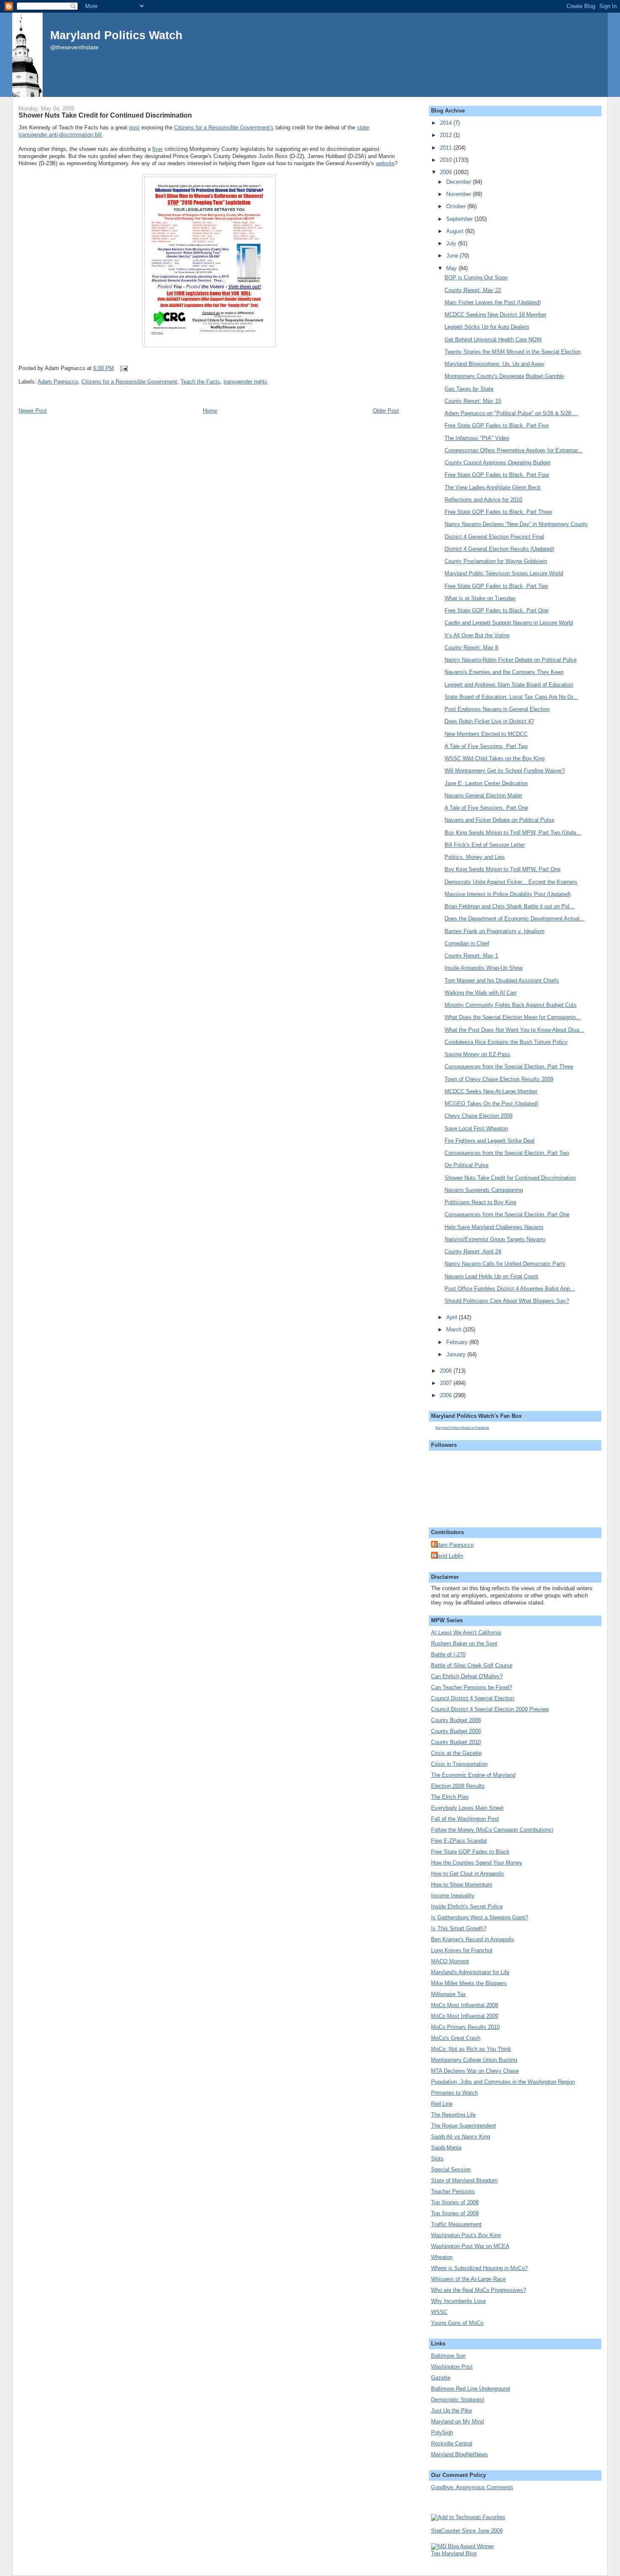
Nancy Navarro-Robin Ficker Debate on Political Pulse (511, 660)
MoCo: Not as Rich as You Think (471, 2049)
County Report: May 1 (471, 956)
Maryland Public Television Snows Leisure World (504, 573)
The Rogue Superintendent (464, 2126)
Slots (437, 2159)
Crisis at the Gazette (456, 1753)
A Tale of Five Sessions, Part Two (486, 746)
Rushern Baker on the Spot (464, 1644)
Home (210, 411)
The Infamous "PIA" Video (477, 438)
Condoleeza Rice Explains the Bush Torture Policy (506, 1042)
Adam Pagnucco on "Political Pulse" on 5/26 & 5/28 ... (511, 413)
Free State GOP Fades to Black (470, 1852)
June (453, 256)
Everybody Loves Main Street (467, 1808)
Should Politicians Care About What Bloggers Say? (507, 1301)
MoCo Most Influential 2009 (465, 2016)
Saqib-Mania (446, 2148)
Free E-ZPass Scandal (459, 1841)
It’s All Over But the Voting (477, 635)
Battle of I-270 (448, 1654)
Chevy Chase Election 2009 (478, 1116)
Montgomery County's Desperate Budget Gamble (504, 376)
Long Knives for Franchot (462, 1950)
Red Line (442, 2104)
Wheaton (442, 2257)
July (452, 243)
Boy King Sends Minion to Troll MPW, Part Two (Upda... (513, 833)
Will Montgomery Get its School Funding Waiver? (505, 771)
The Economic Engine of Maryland (473, 1775)
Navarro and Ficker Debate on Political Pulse (499, 820)
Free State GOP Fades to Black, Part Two (496, 586)
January (457, 1354)
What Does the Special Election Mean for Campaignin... (513, 1017)
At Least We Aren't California (466, 1633)
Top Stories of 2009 (455, 2213)
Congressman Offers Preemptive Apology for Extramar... (514, 450)
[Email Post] (123, 368)
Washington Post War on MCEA (470, 2246)
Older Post (386, 411)
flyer (158, 149)
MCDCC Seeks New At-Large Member (491, 1091)
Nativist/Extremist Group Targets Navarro (495, 1239)
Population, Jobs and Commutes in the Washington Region (503, 2082)
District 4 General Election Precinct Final (494, 537)
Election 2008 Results (458, 1786)
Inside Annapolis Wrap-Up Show (484, 968)
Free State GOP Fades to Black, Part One (496, 610)
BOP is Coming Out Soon (476, 278)
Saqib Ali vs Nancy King (461, 2137)
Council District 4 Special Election (473, 1698)
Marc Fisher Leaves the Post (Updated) (493, 302)
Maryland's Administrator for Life (470, 1972)
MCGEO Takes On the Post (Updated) (491, 1104)
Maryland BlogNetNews (460, 2454)
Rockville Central (452, 2443)
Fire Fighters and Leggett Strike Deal (489, 1141)
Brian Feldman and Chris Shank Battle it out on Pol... (509, 906)
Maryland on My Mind (457, 2422)
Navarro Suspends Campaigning (484, 1190)
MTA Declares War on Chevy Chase (475, 2071)
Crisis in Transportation (459, 1764)
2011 (447, 148)
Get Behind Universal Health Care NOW (493, 339)
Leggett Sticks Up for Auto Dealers (487, 327)
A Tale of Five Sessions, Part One (486, 808)
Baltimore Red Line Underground (470, 2389)
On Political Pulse (466, 1165)
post (134, 127)
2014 (447, 123)
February (458, 1342)
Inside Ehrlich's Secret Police (467, 1907)
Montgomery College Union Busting (474, 2060)
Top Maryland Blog (454, 2553)
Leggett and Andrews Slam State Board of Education (509, 685)
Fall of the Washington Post (465, 1819)
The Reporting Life (453, 2115)
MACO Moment (450, 1961)
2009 (447, 172)
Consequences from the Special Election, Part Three (509, 1067)
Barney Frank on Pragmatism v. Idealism (495, 931)
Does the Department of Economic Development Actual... (515, 919)
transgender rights (245, 382)
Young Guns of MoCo (457, 2323)
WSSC (439, 2312)
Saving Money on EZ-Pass (477, 1054)
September (460, 219)
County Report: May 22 (473, 290)
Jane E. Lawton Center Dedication (486, 783)
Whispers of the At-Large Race (468, 2279)
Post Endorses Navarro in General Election (497, 709)
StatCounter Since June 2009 (467, 2531)
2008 (447, 1371)
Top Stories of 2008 (455, 2202)
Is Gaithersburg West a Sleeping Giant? (480, 1917)
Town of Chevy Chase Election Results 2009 (499, 1079)
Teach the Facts (200, 382)
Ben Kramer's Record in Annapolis (473, 1939)
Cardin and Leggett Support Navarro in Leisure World (509, 623)
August (456, 231)
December (460, 182)
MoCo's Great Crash (456, 2038)
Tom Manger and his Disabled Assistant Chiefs (502, 981)
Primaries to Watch (454, 2093)
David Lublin (448, 1556)
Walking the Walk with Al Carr (481, 993)
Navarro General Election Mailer (483, 796)
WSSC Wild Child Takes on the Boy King (495, 758)
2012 (447, 135)
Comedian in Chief (467, 943)
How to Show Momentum (462, 1885)
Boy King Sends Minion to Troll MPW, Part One (503, 869)
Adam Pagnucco (58, 382)
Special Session (451, 2169)
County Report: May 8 (471, 648)
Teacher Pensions (453, 2191)
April (453, 1317)
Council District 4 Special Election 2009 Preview (490, 1709)
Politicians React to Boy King (480, 1202)
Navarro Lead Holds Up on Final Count (491, 1276)
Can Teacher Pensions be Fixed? (472, 1687)
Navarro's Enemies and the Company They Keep (504, 672)
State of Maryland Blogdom (464, 2180)
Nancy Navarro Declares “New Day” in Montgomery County (516, 524)
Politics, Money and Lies (475, 857)
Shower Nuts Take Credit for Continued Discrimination (105, 115)
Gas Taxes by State (469, 389)
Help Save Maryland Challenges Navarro (494, 1227)
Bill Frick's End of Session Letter (485, 845)
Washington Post (452, 2367)
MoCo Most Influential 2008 (465, 2005)
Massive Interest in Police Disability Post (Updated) (508, 894)
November (460, 194)
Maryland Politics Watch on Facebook (462, 1428)
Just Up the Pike (452, 2411)
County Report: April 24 (473, 1252)
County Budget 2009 (456, 1731)
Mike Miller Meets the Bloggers (469, 1983)
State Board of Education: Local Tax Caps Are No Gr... (511, 697)
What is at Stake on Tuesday (480, 598)
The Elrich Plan (450, 1797)
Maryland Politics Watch (116, 35)
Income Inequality (453, 1896)
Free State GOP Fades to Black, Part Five (497, 425)
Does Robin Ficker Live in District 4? (489, 721)
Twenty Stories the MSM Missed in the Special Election (513, 352)
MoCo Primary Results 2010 (465, 2027)
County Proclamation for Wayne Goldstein (496, 561)
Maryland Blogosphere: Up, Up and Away (495, 364)
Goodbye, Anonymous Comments (472, 2487)
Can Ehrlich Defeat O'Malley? (467, 1676)
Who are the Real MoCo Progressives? (478, 2290)
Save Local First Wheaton (476, 1128)
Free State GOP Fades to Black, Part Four (497, 475)
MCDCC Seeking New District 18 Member (495, 315)
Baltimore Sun (448, 2356)
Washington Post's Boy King (466, 2235)
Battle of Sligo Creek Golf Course (472, 1665)
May (452, 268)
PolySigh (442, 2432)
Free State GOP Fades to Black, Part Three (498, 512)
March (455, 1330)
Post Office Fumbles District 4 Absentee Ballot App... (510, 1289)
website (385, 163)
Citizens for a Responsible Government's (224, 127)
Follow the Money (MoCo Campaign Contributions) (492, 1830)
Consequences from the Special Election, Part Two (507, 1153)
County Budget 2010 (456, 1742)
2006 (447, 1395)
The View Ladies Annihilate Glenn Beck (493, 487)
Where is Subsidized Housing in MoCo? (479, 2268)
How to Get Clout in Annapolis (468, 1874)
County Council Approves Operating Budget (497, 463)
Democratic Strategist (458, 2400)
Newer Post (33, 411)
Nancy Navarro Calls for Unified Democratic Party (505, 1264)
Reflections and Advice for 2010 (483, 500)
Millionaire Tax (449, 1994)
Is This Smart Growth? (459, 1928)
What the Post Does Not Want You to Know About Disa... (514, 1030)
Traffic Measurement (456, 2224)
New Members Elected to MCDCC (486, 734)
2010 (447, 160)
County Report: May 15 (473, 401)
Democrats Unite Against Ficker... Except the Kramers (511, 882)
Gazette (441, 2378)
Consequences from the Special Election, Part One (507, 1214)
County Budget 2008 (456, 1720)
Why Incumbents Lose (458, 2301)
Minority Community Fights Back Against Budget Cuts (511, 1005)
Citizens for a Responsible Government (129, 382)
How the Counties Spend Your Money (477, 1863)
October (457, 206)
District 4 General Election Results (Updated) (499, 549)
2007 (447, 1383)
